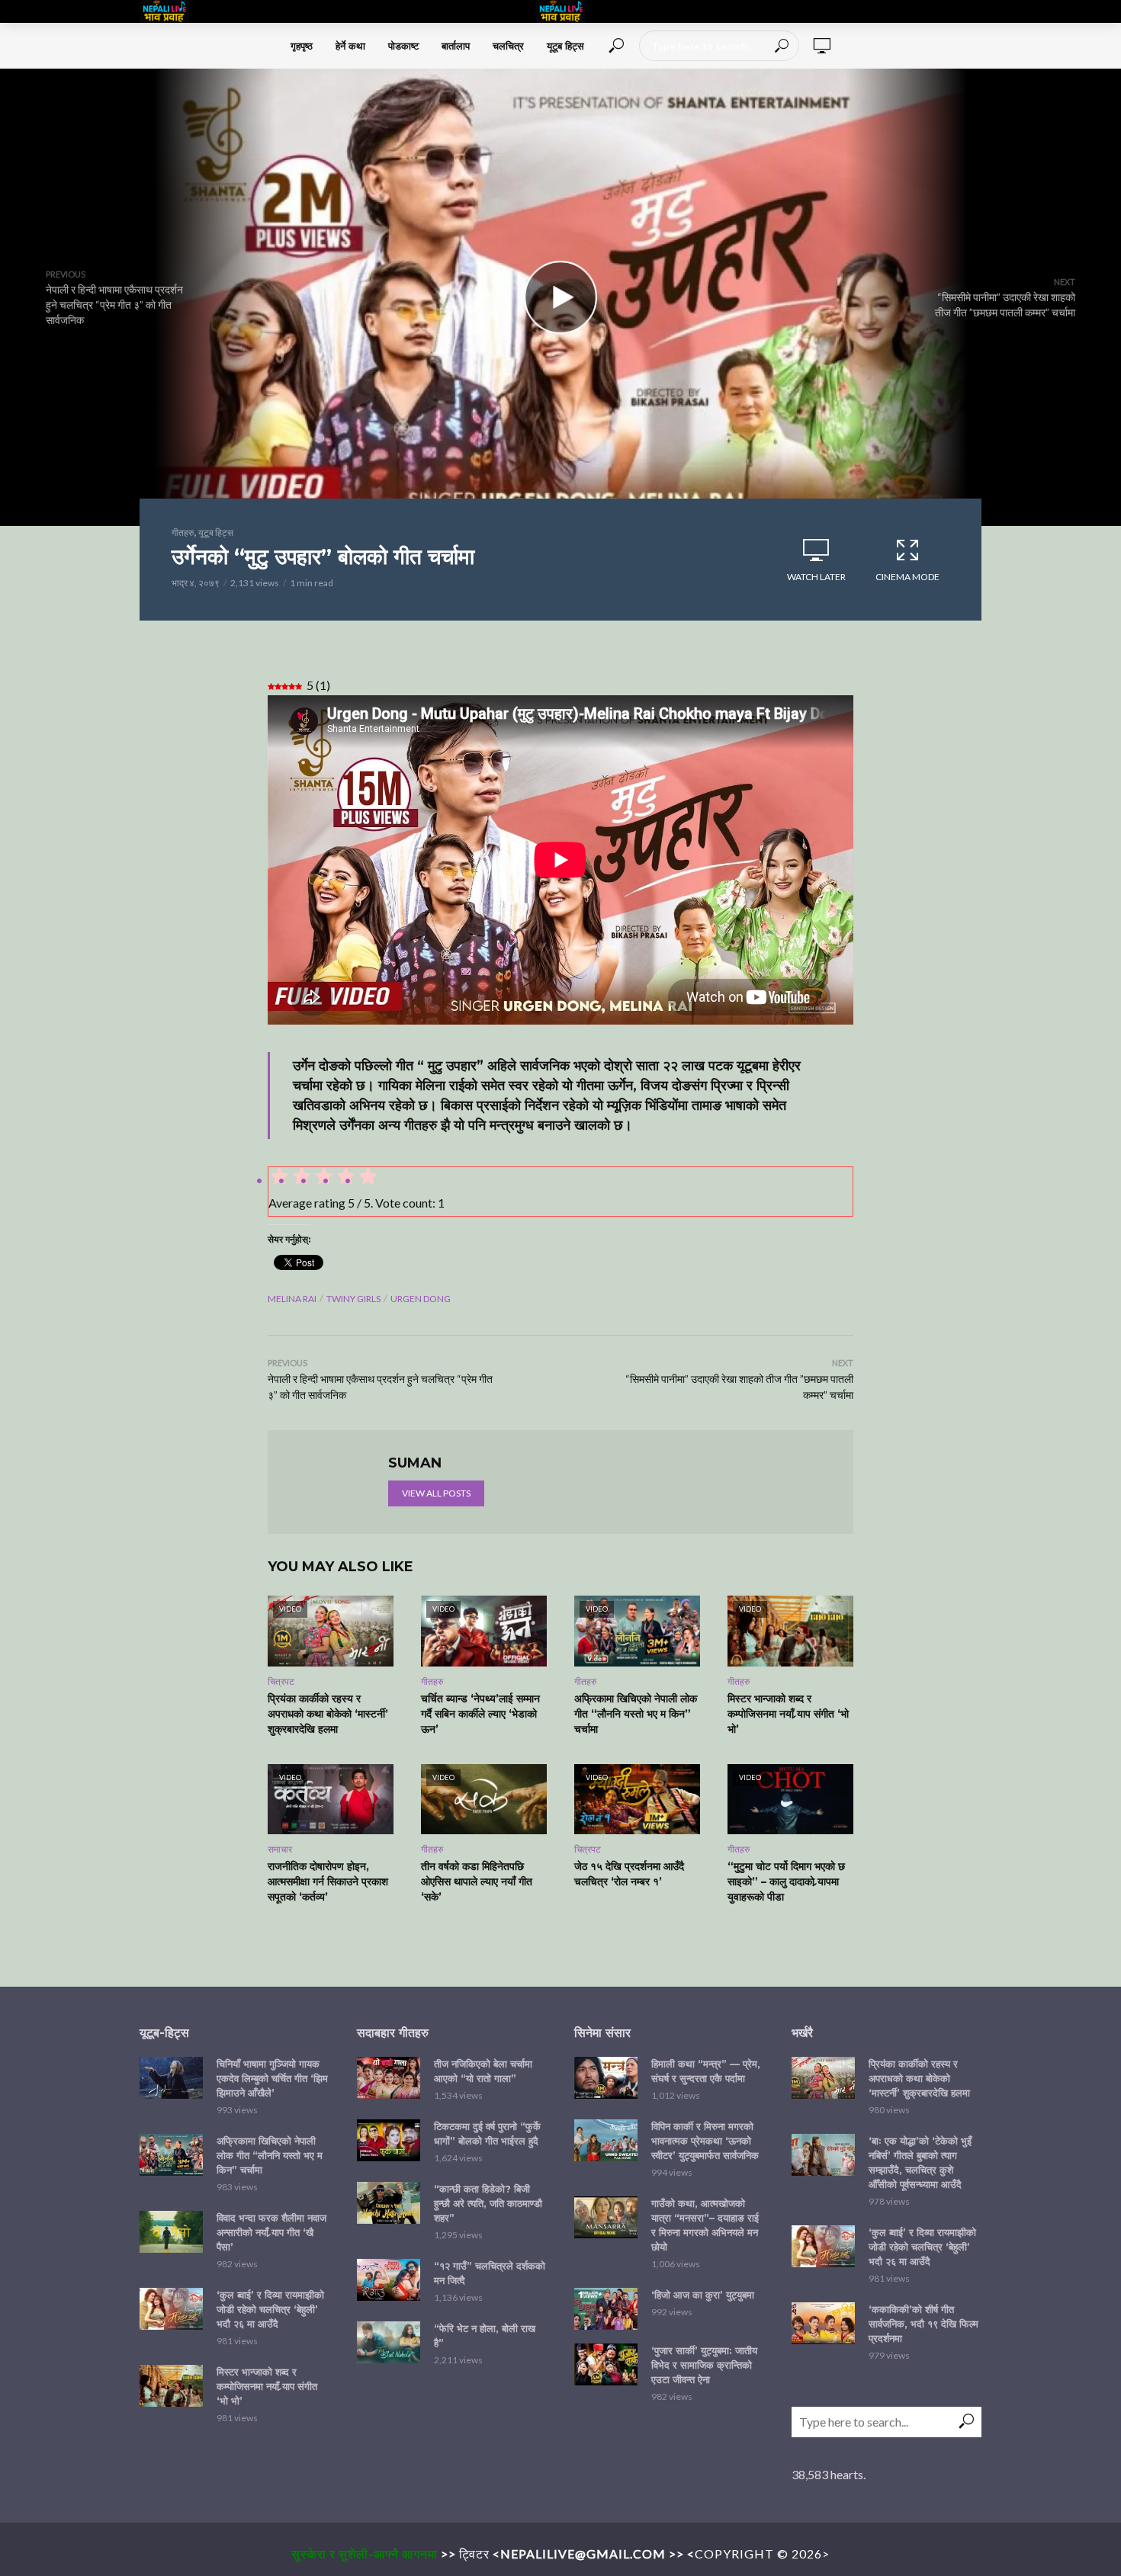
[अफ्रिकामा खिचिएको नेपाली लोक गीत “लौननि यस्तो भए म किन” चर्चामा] (171, 2155)
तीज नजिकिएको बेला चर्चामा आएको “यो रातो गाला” (483, 2071)
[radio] (367, 1179)
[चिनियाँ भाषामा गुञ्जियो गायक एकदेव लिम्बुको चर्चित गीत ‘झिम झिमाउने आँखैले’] (171, 2078)
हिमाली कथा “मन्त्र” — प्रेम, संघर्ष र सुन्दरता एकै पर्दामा (706, 2071)
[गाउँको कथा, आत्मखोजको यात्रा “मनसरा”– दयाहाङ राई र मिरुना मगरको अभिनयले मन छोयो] (606, 2217)
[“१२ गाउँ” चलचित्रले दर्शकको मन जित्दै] (389, 2280)
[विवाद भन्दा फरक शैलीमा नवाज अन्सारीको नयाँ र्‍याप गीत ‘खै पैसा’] (171, 2232)
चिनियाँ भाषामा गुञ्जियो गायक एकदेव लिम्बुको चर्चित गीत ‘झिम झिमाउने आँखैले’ (272, 2078)
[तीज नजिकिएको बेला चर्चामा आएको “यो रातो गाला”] (389, 2078)
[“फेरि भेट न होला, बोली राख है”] (389, 2342)
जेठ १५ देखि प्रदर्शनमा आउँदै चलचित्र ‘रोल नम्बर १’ (629, 1874)
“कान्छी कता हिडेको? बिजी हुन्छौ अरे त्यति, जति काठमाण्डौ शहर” (488, 2203)
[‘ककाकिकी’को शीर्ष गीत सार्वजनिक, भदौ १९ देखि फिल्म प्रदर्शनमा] (823, 2323)
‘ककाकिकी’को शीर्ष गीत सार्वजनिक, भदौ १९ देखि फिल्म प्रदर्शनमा (923, 2324)
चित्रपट (281, 1681)
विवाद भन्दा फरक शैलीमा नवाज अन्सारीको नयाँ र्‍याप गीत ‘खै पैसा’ (271, 2232)
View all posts (436, 1493)
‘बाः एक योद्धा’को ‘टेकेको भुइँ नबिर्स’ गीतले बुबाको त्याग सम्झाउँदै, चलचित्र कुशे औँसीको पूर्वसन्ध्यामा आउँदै (920, 2162)
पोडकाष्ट (403, 46)
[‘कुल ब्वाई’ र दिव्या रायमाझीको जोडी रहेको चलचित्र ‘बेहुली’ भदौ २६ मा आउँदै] (171, 2309)
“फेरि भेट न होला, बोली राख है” (485, 2335)
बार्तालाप (456, 46)
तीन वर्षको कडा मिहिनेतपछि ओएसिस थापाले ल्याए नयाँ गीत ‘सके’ (477, 1881)
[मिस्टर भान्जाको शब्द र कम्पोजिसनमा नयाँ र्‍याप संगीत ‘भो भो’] (171, 2386)
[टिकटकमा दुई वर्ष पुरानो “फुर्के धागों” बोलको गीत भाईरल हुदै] (389, 2140)
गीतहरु (183, 533)
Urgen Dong (421, 1299)
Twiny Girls (353, 1299)
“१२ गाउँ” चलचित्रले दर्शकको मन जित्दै (490, 2273)
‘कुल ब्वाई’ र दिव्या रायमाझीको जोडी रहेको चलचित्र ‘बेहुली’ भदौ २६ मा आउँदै (270, 2309)
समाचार (280, 1849)
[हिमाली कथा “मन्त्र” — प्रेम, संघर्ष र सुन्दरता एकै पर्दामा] (606, 2078)
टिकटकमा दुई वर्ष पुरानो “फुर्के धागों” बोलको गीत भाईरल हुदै (487, 2133)
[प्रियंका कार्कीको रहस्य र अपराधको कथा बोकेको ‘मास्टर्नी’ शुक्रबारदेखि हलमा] (823, 2078)
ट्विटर (474, 2554)
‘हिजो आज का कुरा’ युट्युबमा (703, 2295)
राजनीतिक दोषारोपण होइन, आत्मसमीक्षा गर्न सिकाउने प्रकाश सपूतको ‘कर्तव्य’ (328, 1881)
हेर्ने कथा (350, 46)
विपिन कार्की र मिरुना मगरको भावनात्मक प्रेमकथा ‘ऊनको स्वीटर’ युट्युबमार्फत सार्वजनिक (705, 2141)
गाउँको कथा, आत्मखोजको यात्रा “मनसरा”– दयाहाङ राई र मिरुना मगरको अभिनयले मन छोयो (705, 2225)
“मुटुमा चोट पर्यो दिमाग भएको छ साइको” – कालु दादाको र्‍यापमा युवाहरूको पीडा (786, 1881)
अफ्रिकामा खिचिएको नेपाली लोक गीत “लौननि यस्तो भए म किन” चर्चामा (636, 1714)
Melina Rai (292, 1299)
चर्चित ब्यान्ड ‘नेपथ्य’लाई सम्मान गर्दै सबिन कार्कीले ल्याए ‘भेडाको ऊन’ (480, 1714)
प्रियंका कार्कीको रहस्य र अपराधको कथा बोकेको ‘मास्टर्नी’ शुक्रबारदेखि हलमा (328, 1714)
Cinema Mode (907, 577)
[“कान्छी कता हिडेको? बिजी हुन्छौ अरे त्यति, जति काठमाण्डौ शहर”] (389, 2203)
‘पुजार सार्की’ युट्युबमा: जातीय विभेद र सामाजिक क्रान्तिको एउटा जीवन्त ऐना (704, 2365)
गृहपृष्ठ (302, 46)
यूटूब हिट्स (565, 46)
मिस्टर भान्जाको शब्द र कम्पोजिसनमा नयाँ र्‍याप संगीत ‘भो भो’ (788, 1714)
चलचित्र (508, 46)
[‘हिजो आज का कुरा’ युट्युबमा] (606, 2309)
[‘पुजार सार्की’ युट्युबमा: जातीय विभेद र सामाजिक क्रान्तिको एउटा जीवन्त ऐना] (606, 2364)
